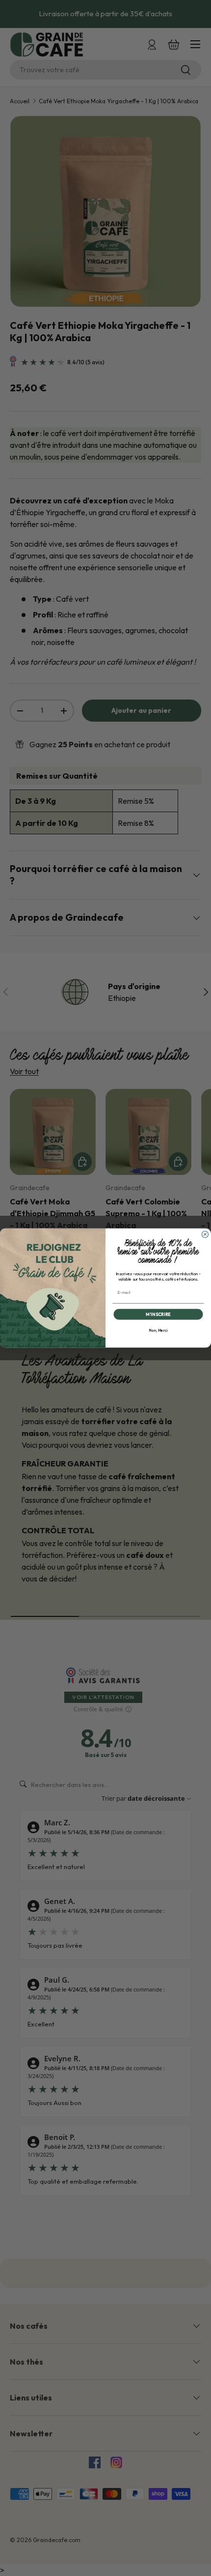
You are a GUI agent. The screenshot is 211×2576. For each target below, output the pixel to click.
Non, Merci (158, 1331)
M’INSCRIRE (158, 1314)
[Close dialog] (205, 1234)
